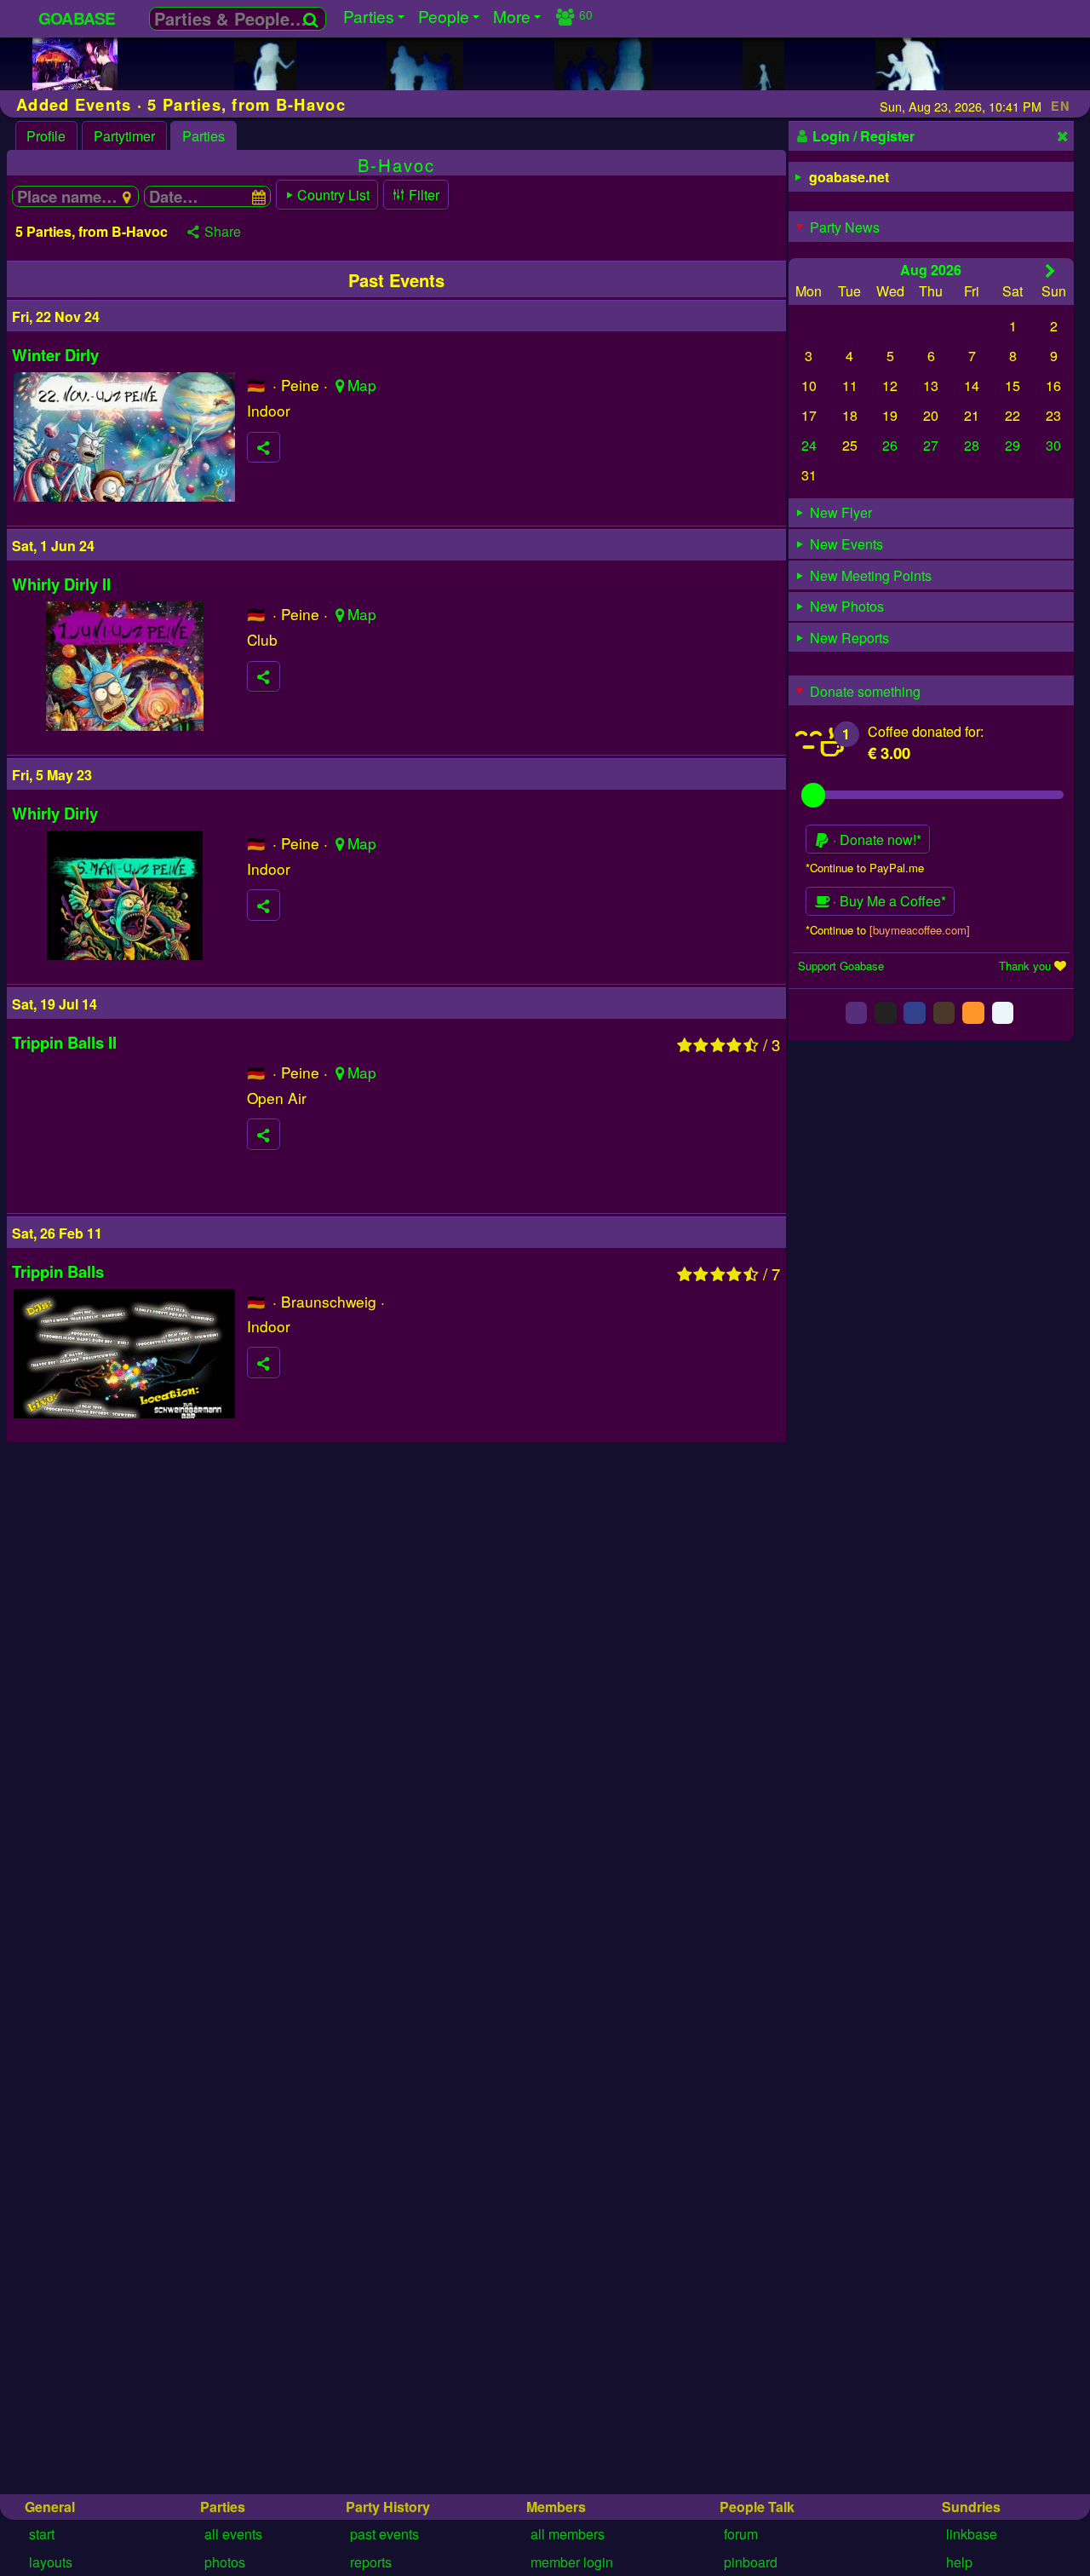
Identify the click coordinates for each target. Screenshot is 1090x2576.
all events (233, 2534)
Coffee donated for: (926, 731)
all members (568, 2534)
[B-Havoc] (75, 88)
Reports (371, 2562)
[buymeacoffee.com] (920, 930)
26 (890, 446)
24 (809, 446)
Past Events (384, 2534)
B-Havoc (396, 165)
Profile (46, 136)
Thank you (1025, 966)
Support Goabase (841, 966)
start (42, 2534)
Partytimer (124, 136)
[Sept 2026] (1050, 270)
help (959, 2562)
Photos (225, 2562)
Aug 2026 (931, 270)
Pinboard (751, 2562)
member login (572, 2562)
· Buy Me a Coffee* (888, 902)
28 (972, 446)
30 (1053, 446)
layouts (51, 2562)
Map (362, 385)
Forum (741, 2534)
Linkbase (972, 2534)
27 (931, 446)
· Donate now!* (875, 839)
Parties (204, 136)
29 (1013, 446)
